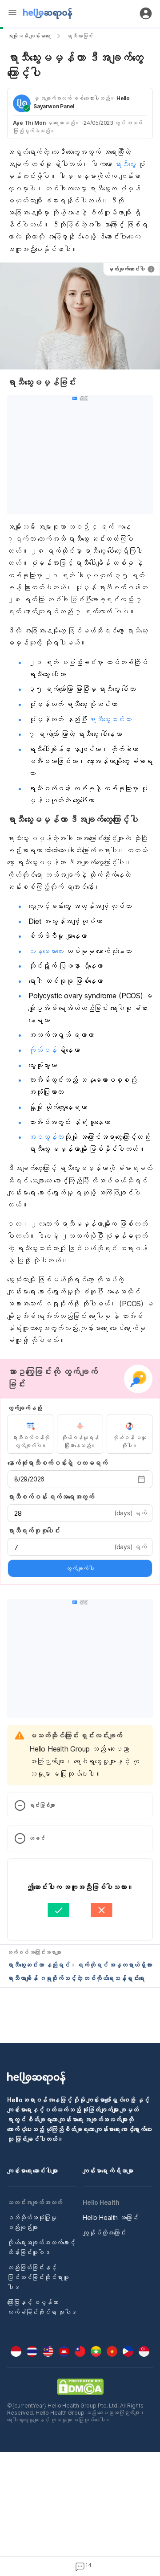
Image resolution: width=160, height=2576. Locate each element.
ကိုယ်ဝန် (44, 1050)
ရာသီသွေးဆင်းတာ (110, 719)
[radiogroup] (80, 1434)
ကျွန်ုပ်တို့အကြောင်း (104, 2233)
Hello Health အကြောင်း (110, 2217)
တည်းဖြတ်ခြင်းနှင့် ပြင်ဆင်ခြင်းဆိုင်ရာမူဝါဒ (38, 2277)
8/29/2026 (29, 1479)
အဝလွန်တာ (46, 1137)
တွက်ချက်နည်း (24, 1408)
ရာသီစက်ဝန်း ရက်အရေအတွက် (51, 1497)
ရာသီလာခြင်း (80, 36)
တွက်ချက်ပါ (80, 1568)
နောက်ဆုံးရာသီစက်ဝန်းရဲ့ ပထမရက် (57, 1463)
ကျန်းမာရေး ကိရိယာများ (108, 2171)
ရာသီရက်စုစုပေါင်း (34, 1531)
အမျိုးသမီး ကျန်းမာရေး (29, 36)
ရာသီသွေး (126, 164)
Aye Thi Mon (29, 123)
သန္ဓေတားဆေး (47, 951)
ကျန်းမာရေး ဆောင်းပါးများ (32, 2171)
